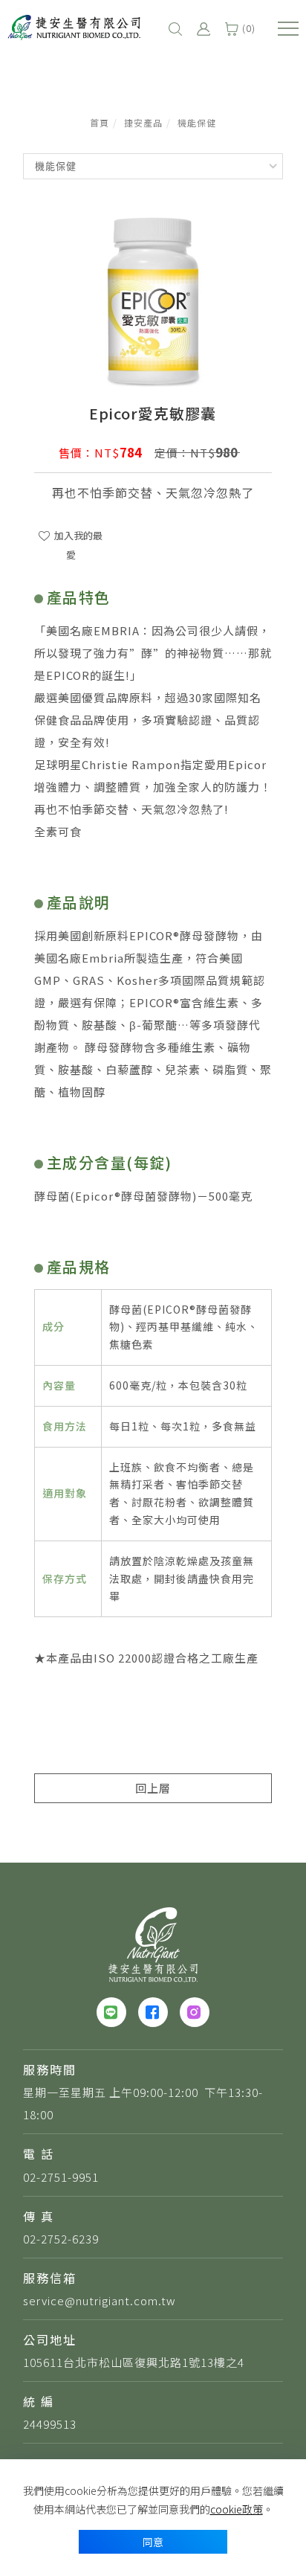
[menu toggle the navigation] (288, 29)
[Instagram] (195, 2012)
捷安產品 (143, 122)
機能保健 (197, 122)
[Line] (111, 2012)
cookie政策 (237, 2509)
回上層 (153, 1788)
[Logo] (74, 25)
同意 (153, 2542)
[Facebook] (153, 2012)
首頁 (100, 122)
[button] (175, 28)
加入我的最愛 (77, 545)
